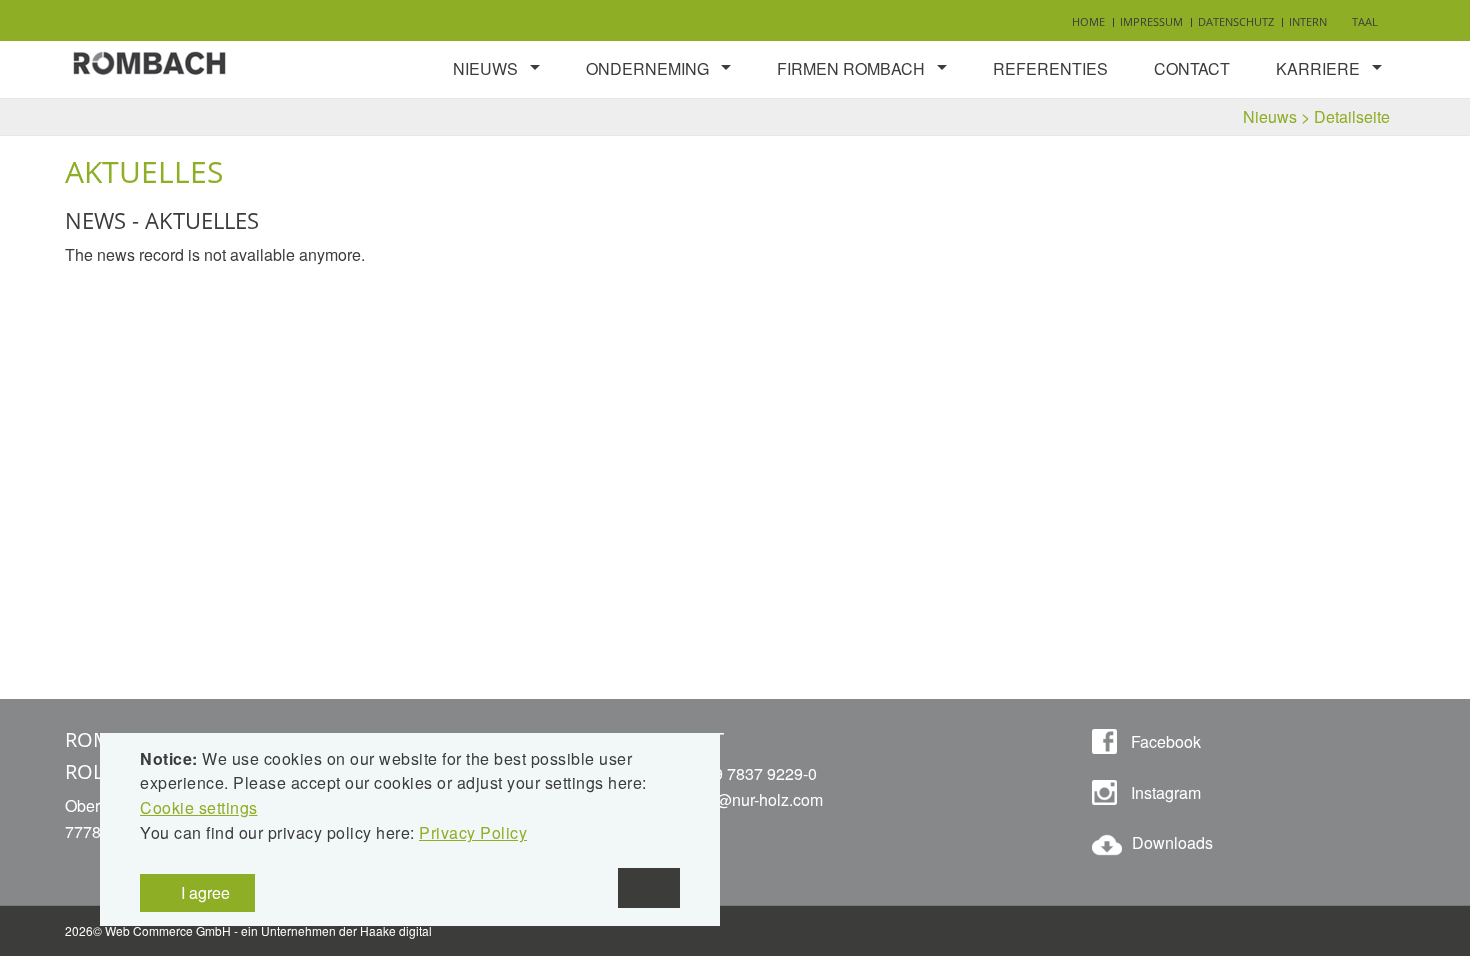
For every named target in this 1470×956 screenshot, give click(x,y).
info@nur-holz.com (756, 799)
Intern (1308, 21)
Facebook (1164, 741)
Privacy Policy (473, 832)
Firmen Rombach (851, 68)
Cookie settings (199, 807)
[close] (649, 888)
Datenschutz (1236, 21)
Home (1088, 21)
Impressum (1151, 21)
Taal (1365, 21)
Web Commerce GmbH (168, 930)
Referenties (1050, 68)
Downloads (1172, 842)
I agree (203, 892)
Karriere (1318, 68)
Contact (1192, 68)
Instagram (1164, 792)
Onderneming (647, 68)
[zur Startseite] (150, 60)
